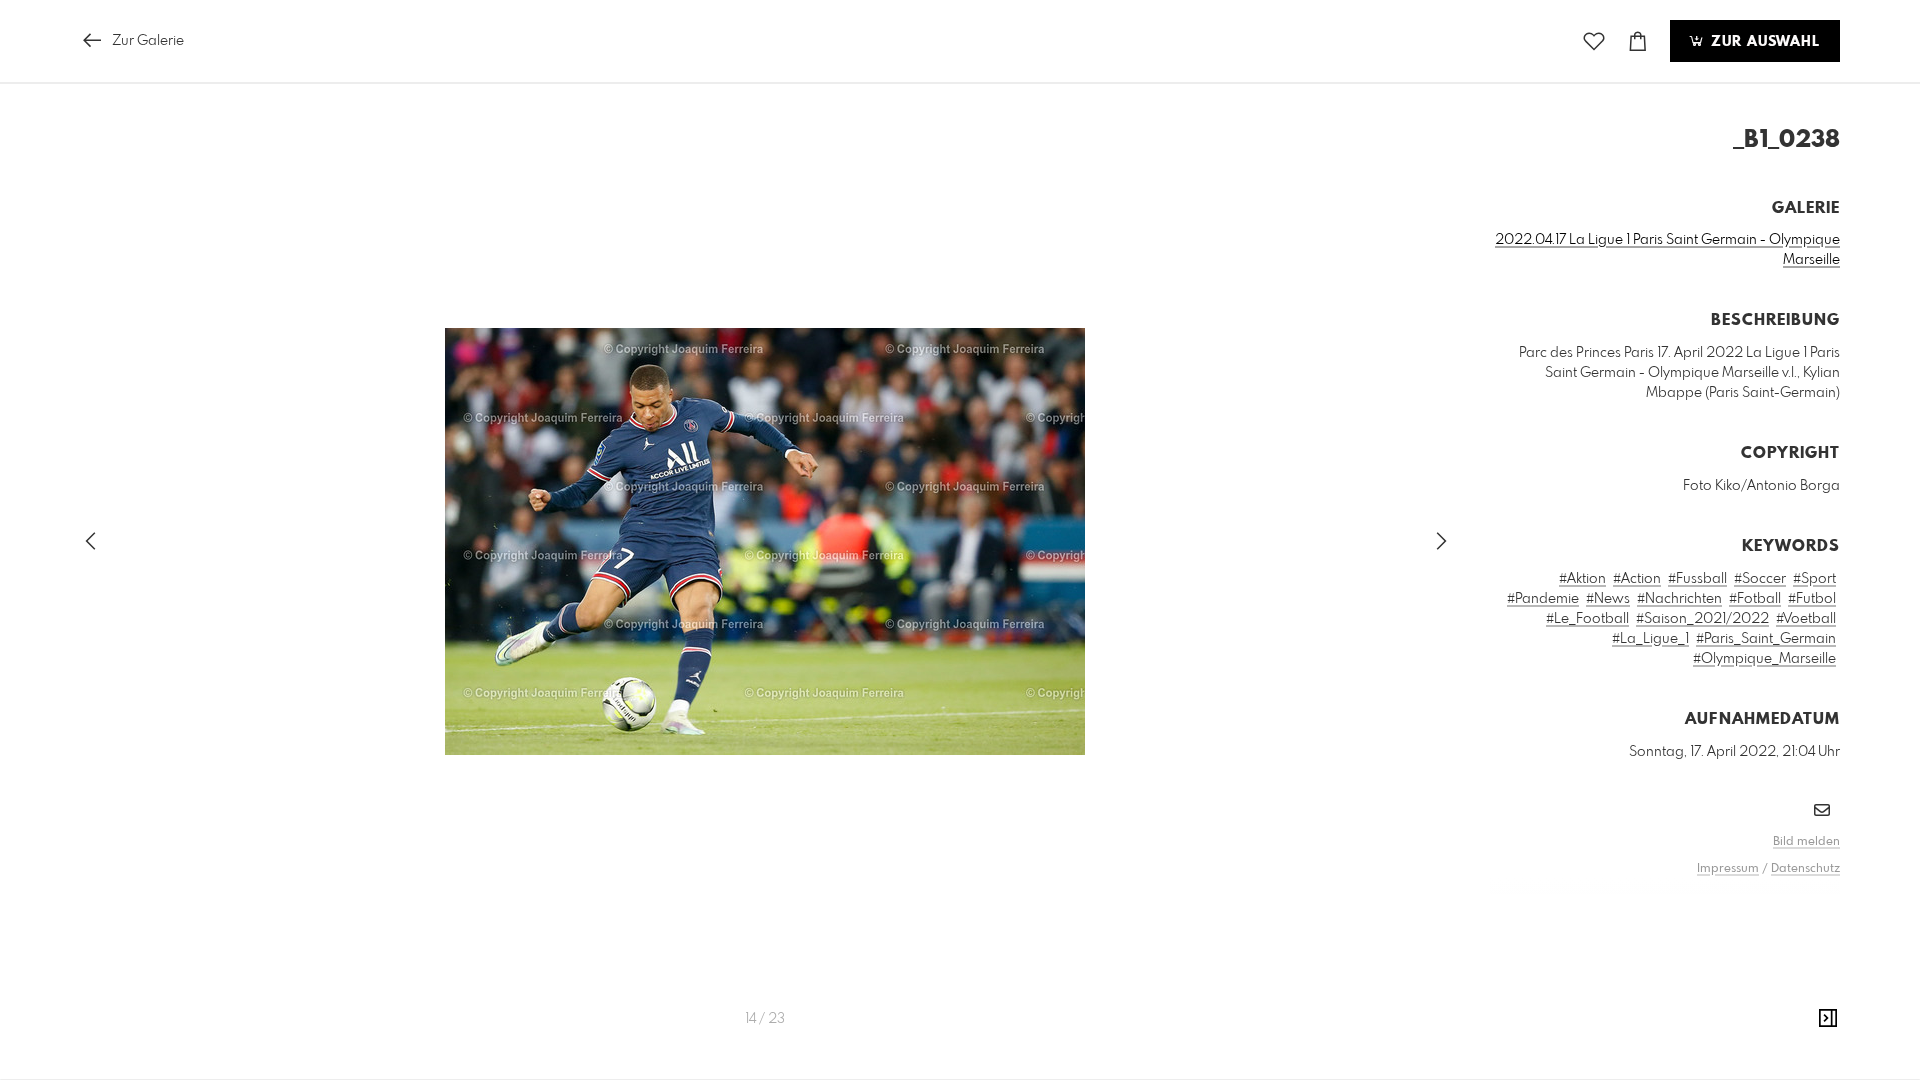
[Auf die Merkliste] (1594, 41)
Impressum (1728, 869)
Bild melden (1806, 842)
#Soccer (1760, 579)
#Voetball (1806, 619)
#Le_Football (1587, 619)
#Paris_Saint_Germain (1766, 639)
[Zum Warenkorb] (1638, 41)
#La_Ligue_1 (1650, 639)
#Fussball (1697, 579)
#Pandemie (1543, 599)
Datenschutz (1805, 869)
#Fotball (1755, 599)
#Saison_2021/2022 (1702, 619)
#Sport (1814, 579)
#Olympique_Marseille (1764, 659)
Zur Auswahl (1763, 42)
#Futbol (1812, 599)
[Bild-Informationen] (1828, 1019)
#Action (1637, 579)
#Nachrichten (1679, 599)
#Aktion (1582, 579)
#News (1608, 599)
